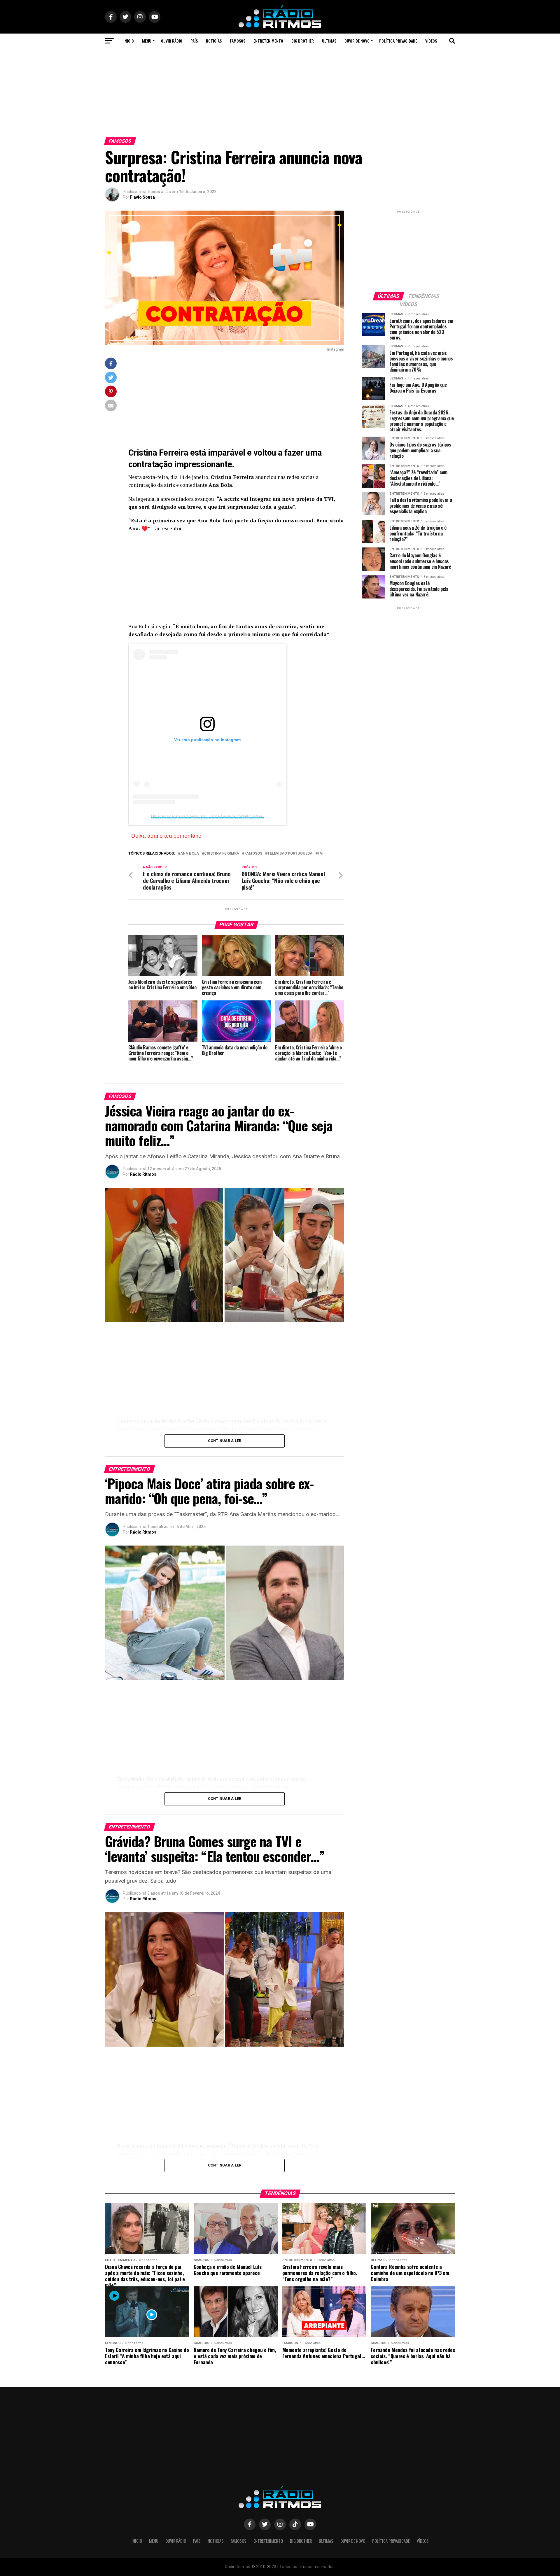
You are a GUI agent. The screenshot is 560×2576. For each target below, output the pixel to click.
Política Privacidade (398, 41)
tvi (321, 854)
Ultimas (329, 41)
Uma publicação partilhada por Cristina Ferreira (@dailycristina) (207, 816)
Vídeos (431, 41)
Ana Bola (190, 854)
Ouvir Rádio (172, 41)
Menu (147, 41)
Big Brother (303, 41)
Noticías (214, 41)
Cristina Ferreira (222, 854)
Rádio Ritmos (143, 1174)
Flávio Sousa (142, 197)
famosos (253, 854)
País (194, 41)
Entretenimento (268, 41)
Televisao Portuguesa (290, 854)
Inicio (129, 41)
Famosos (238, 41)
